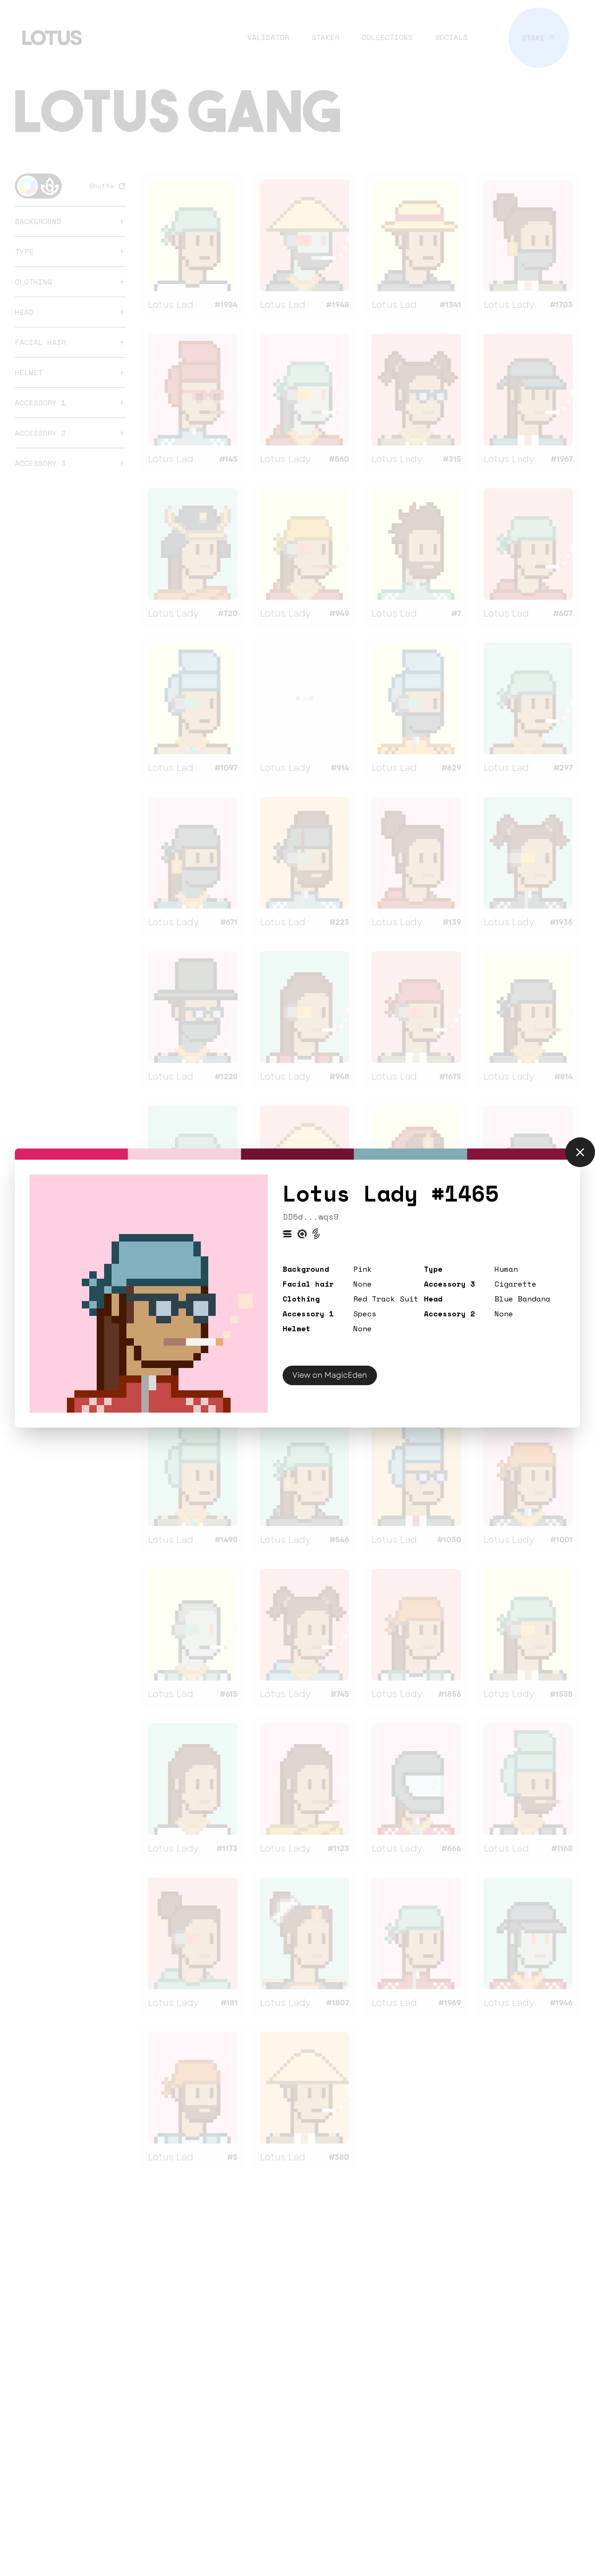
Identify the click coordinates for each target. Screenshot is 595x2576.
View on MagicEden (330, 1375)
